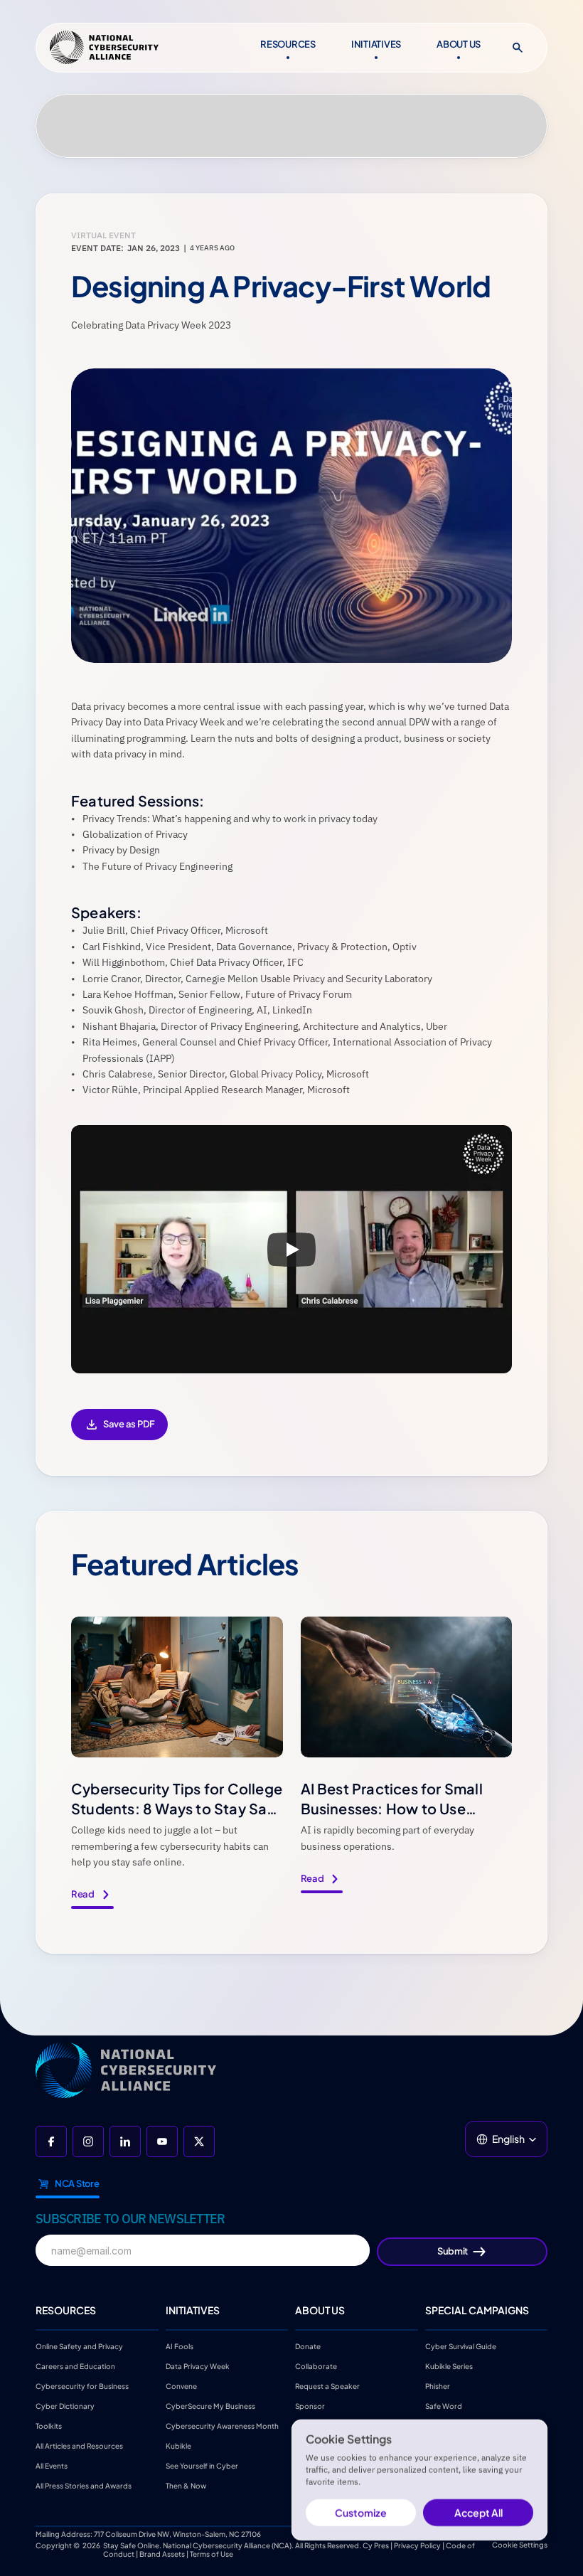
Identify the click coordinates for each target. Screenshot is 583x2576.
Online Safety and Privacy (80, 2346)
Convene (181, 2386)
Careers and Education (76, 2366)
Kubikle (178, 2446)
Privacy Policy (417, 2545)
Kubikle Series (449, 2366)
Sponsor (310, 2406)
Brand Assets (162, 2554)
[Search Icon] (518, 48)
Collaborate (316, 2366)
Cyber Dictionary (65, 2406)
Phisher (438, 2386)
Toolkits (49, 2426)
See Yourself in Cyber (202, 2466)
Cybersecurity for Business (82, 2386)
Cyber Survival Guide (461, 2346)
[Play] (291, 1250)
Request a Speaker (327, 2386)
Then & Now (186, 2486)
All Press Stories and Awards (84, 2486)
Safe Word (444, 2406)
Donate (308, 2346)
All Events (52, 2466)
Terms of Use (212, 2554)
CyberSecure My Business (210, 2406)
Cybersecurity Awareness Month (222, 2426)
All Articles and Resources (79, 2446)
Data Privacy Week (198, 2366)
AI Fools (180, 2346)
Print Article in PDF (119, 1434)
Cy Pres (376, 2545)
